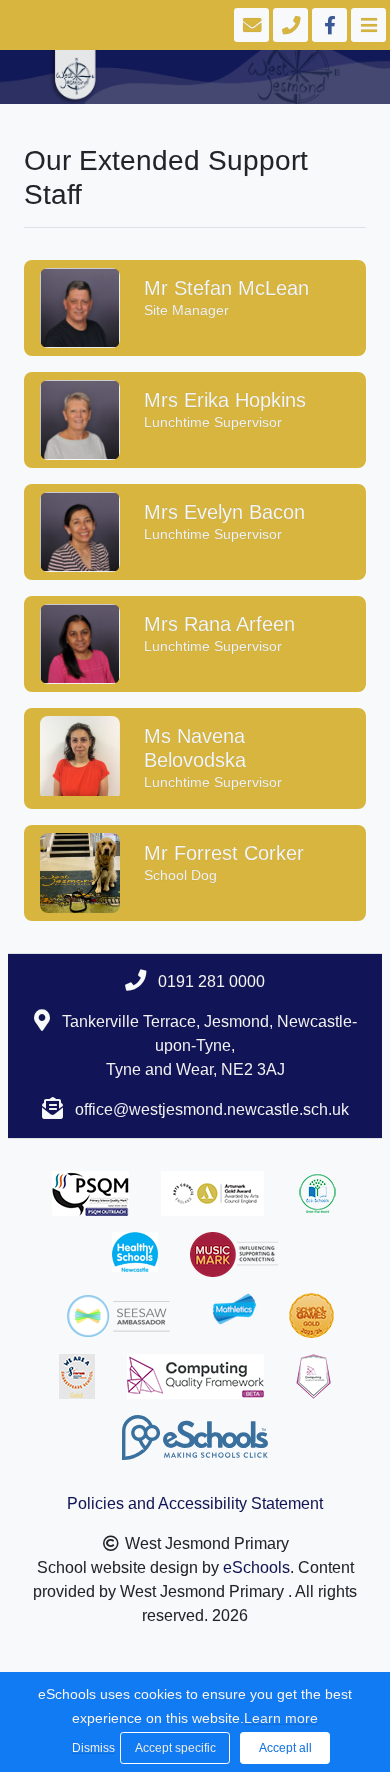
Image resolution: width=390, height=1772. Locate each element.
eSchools (256, 1567)
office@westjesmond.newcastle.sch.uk (212, 1109)
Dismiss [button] (91, 1748)
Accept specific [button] (175, 1748)
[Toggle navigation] (366, 25)
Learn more (281, 1718)
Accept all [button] (285, 1748)
